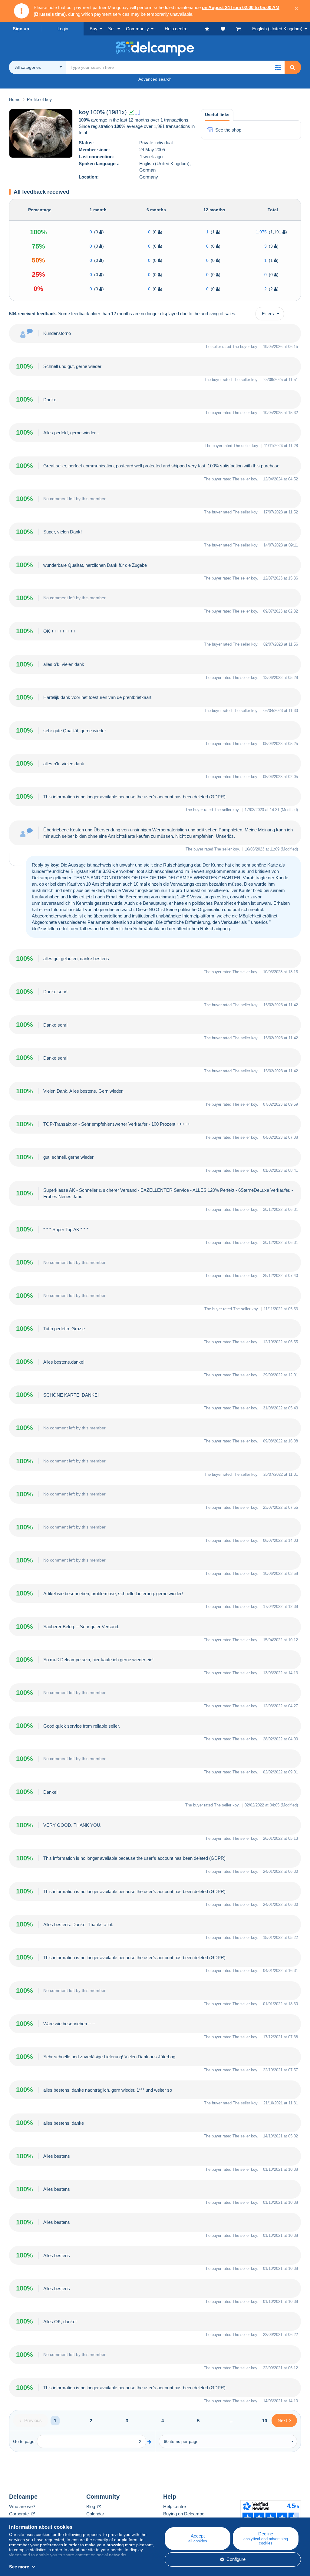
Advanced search (155, 79)
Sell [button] (112, 29)
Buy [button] (94, 29)
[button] (278, 67)
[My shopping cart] (244, 29)
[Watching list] (229, 29)
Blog (91, 2506)
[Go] (149, 2442)
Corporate (20, 2514)
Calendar (95, 2514)
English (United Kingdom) (277, 29)
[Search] (292, 67)
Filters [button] (268, 314)
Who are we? (22, 2506)
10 (265, 2421)
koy (254, 347)
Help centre (175, 2506)
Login (63, 29)
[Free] (137, 112)
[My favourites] (213, 29)
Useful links (217, 115)
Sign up (21, 29)
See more (19, 2567)
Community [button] (137, 29)
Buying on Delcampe (184, 2514)
